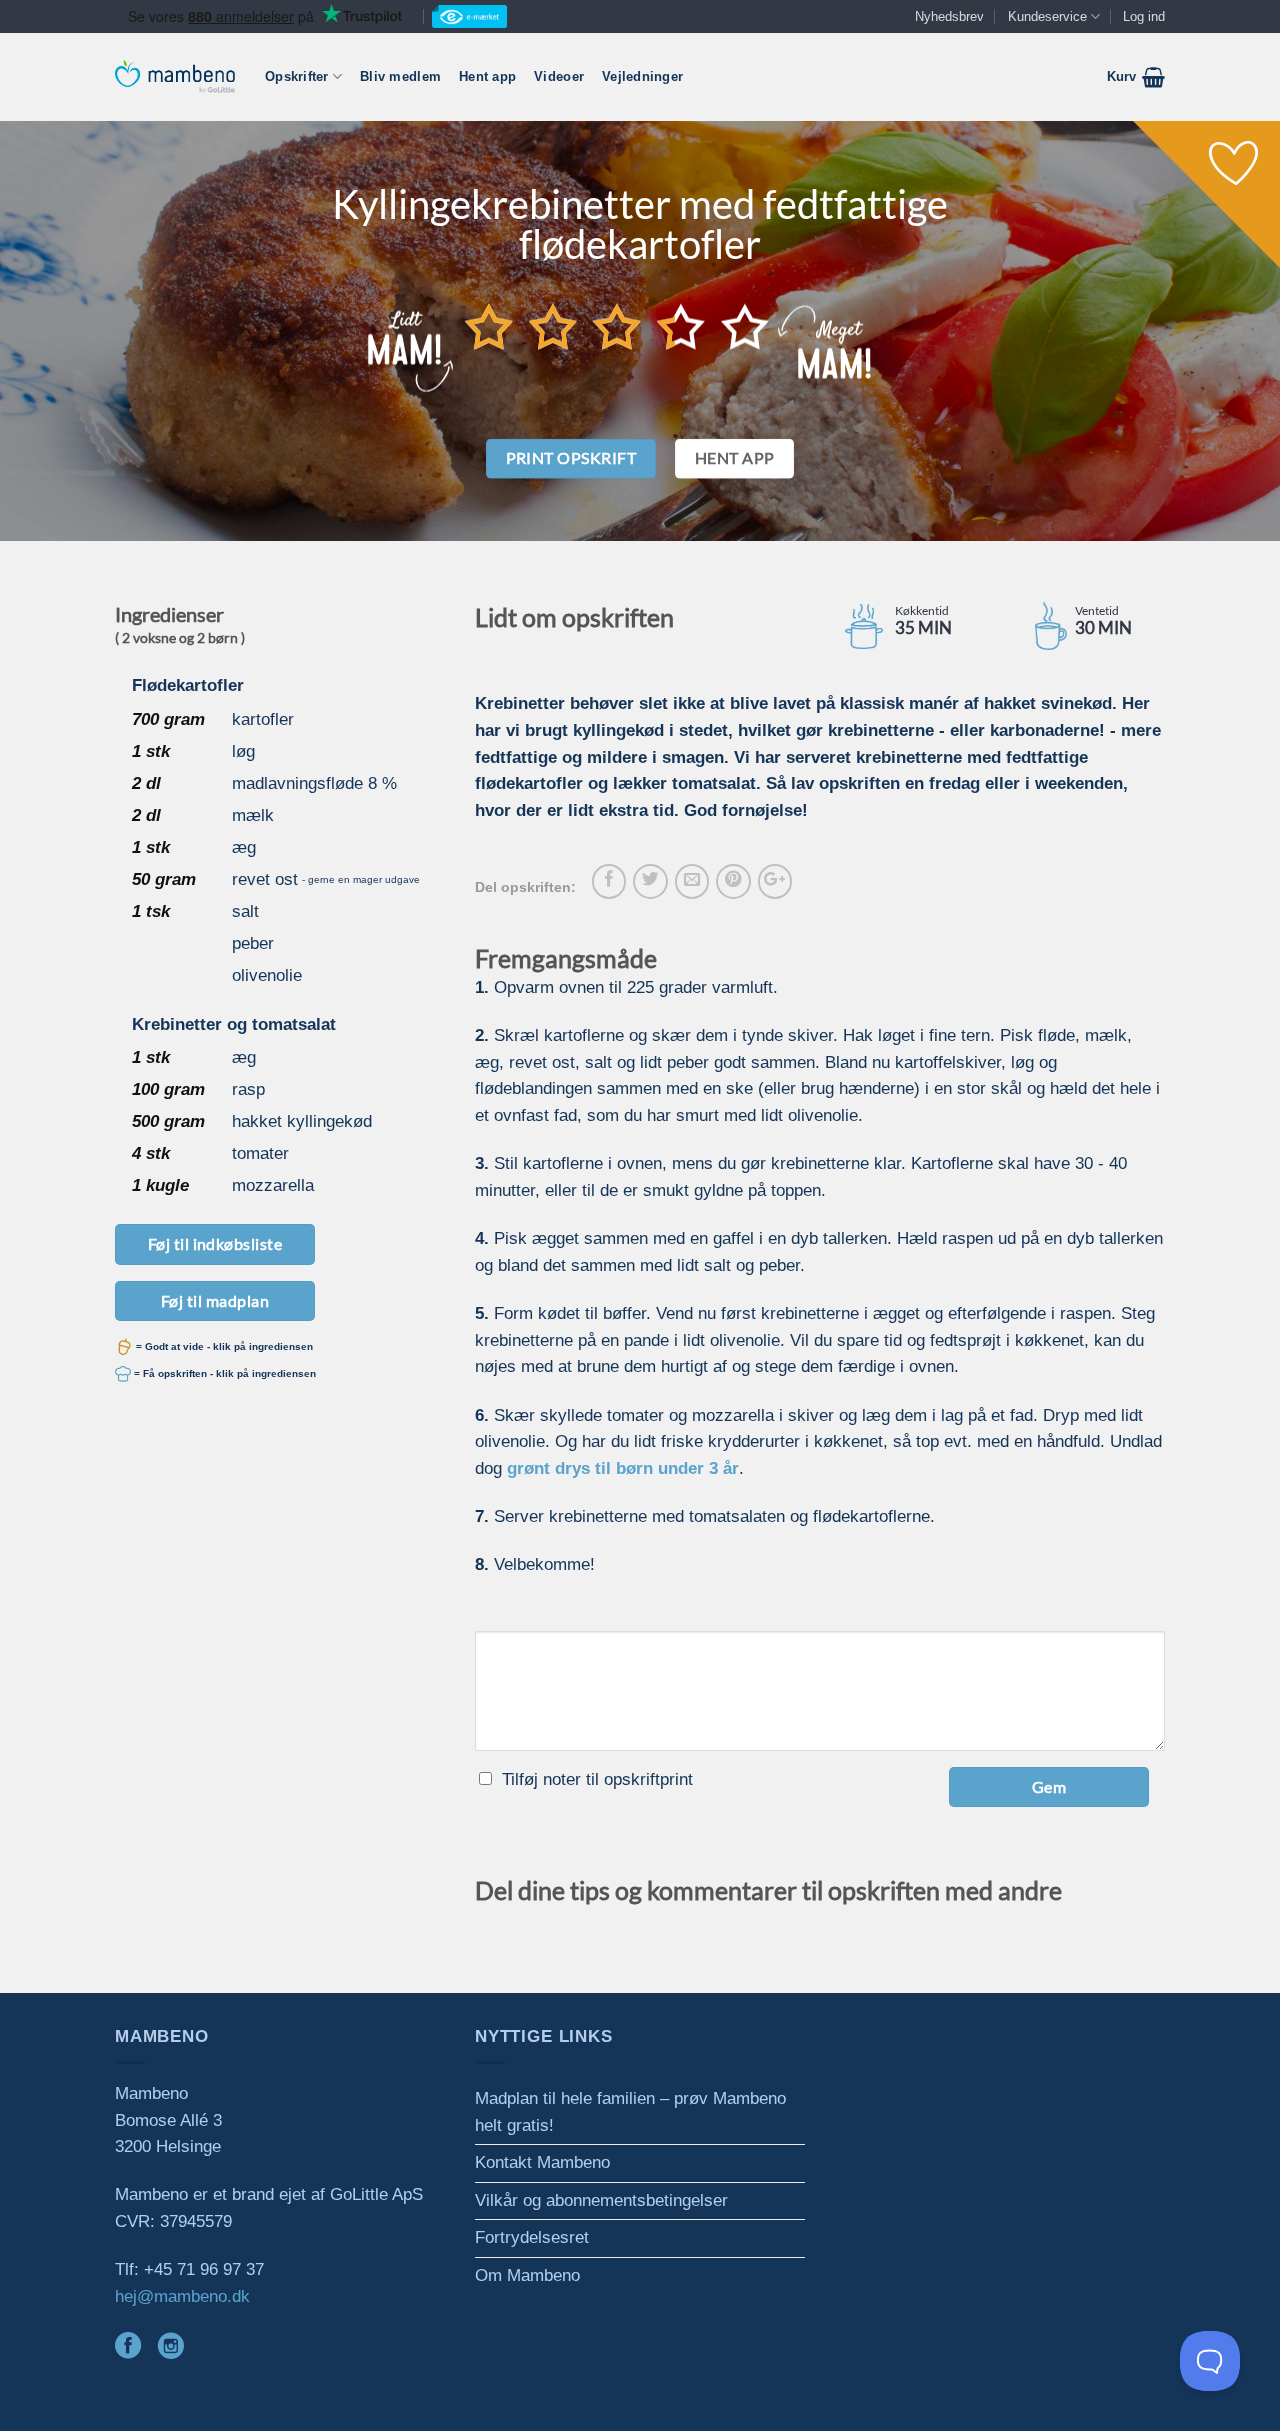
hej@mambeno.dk (182, 2296)
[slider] (617, 326)
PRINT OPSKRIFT (571, 458)
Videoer (559, 76)
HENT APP (735, 458)
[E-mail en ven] (692, 881)
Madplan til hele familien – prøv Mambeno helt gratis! (630, 2112)
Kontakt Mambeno (542, 2162)
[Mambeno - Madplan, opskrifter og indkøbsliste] (175, 76)
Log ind (1144, 16)
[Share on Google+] (775, 881)
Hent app (487, 76)
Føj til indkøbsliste (215, 1243)
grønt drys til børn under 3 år (623, 1468)
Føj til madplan (215, 1300)
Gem (1049, 1786)
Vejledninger (642, 76)
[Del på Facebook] (609, 881)
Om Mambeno (527, 2275)
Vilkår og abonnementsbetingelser (601, 2200)
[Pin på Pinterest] (733, 881)
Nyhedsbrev (949, 16)
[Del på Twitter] (650, 881)
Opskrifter (297, 76)
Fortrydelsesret (532, 2237)
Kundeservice (1047, 16)
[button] (1136, 77)
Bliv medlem (400, 76)
